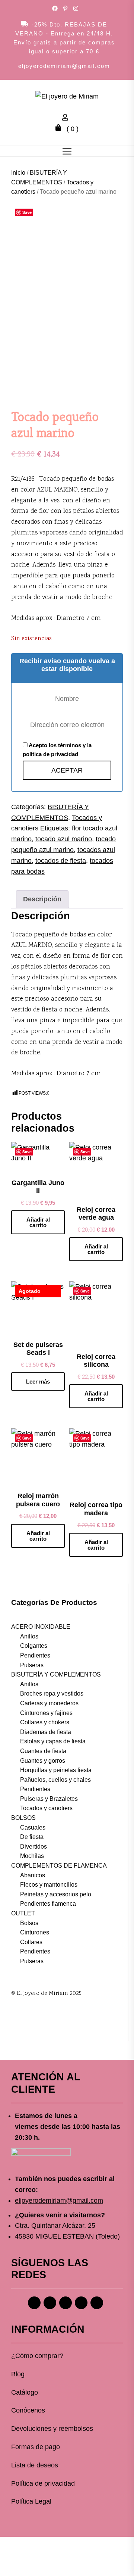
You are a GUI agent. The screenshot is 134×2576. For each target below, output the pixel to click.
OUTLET (23, 1913)
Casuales (33, 1827)
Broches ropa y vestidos (52, 1694)
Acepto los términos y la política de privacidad (57, 750)
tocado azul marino (64, 839)
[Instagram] (50, 2303)
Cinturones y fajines (46, 1713)
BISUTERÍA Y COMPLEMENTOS (56, 1674)
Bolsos (29, 1923)
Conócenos (28, 2410)
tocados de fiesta (61, 861)
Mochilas (32, 1856)
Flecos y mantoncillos (49, 1885)
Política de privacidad (43, 2483)
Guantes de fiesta (43, 1751)
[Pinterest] (66, 2303)
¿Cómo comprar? (37, 2356)
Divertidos (33, 1847)
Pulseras (32, 1665)
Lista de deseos (35, 2465)
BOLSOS (23, 1818)
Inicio (18, 173)
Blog (18, 2374)
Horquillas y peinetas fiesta (56, 1770)
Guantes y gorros (43, 1761)
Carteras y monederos (49, 1703)
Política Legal (31, 2501)
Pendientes (35, 1655)
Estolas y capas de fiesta (53, 1741)
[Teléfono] (81, 2303)
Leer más (38, 1381)
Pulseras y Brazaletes (49, 1799)
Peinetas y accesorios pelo (56, 1894)
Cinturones (35, 1932)
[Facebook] (34, 2303)
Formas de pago (36, 2447)
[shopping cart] (60, 129)
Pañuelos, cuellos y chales (55, 1780)
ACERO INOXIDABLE (41, 1627)
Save (27, 212)
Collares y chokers (45, 1722)
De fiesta (32, 1837)
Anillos (29, 1636)
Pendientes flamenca (48, 1904)
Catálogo (25, 2392)
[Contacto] (97, 2303)
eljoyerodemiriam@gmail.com (64, 66)
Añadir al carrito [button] (38, 1222)
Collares (31, 1942)
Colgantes (34, 1646)
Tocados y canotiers (46, 1808)
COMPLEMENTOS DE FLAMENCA (59, 1866)
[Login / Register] (67, 118)
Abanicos (33, 1875)
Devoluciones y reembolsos (52, 2429)
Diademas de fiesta (46, 1732)
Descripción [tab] (42, 899)
